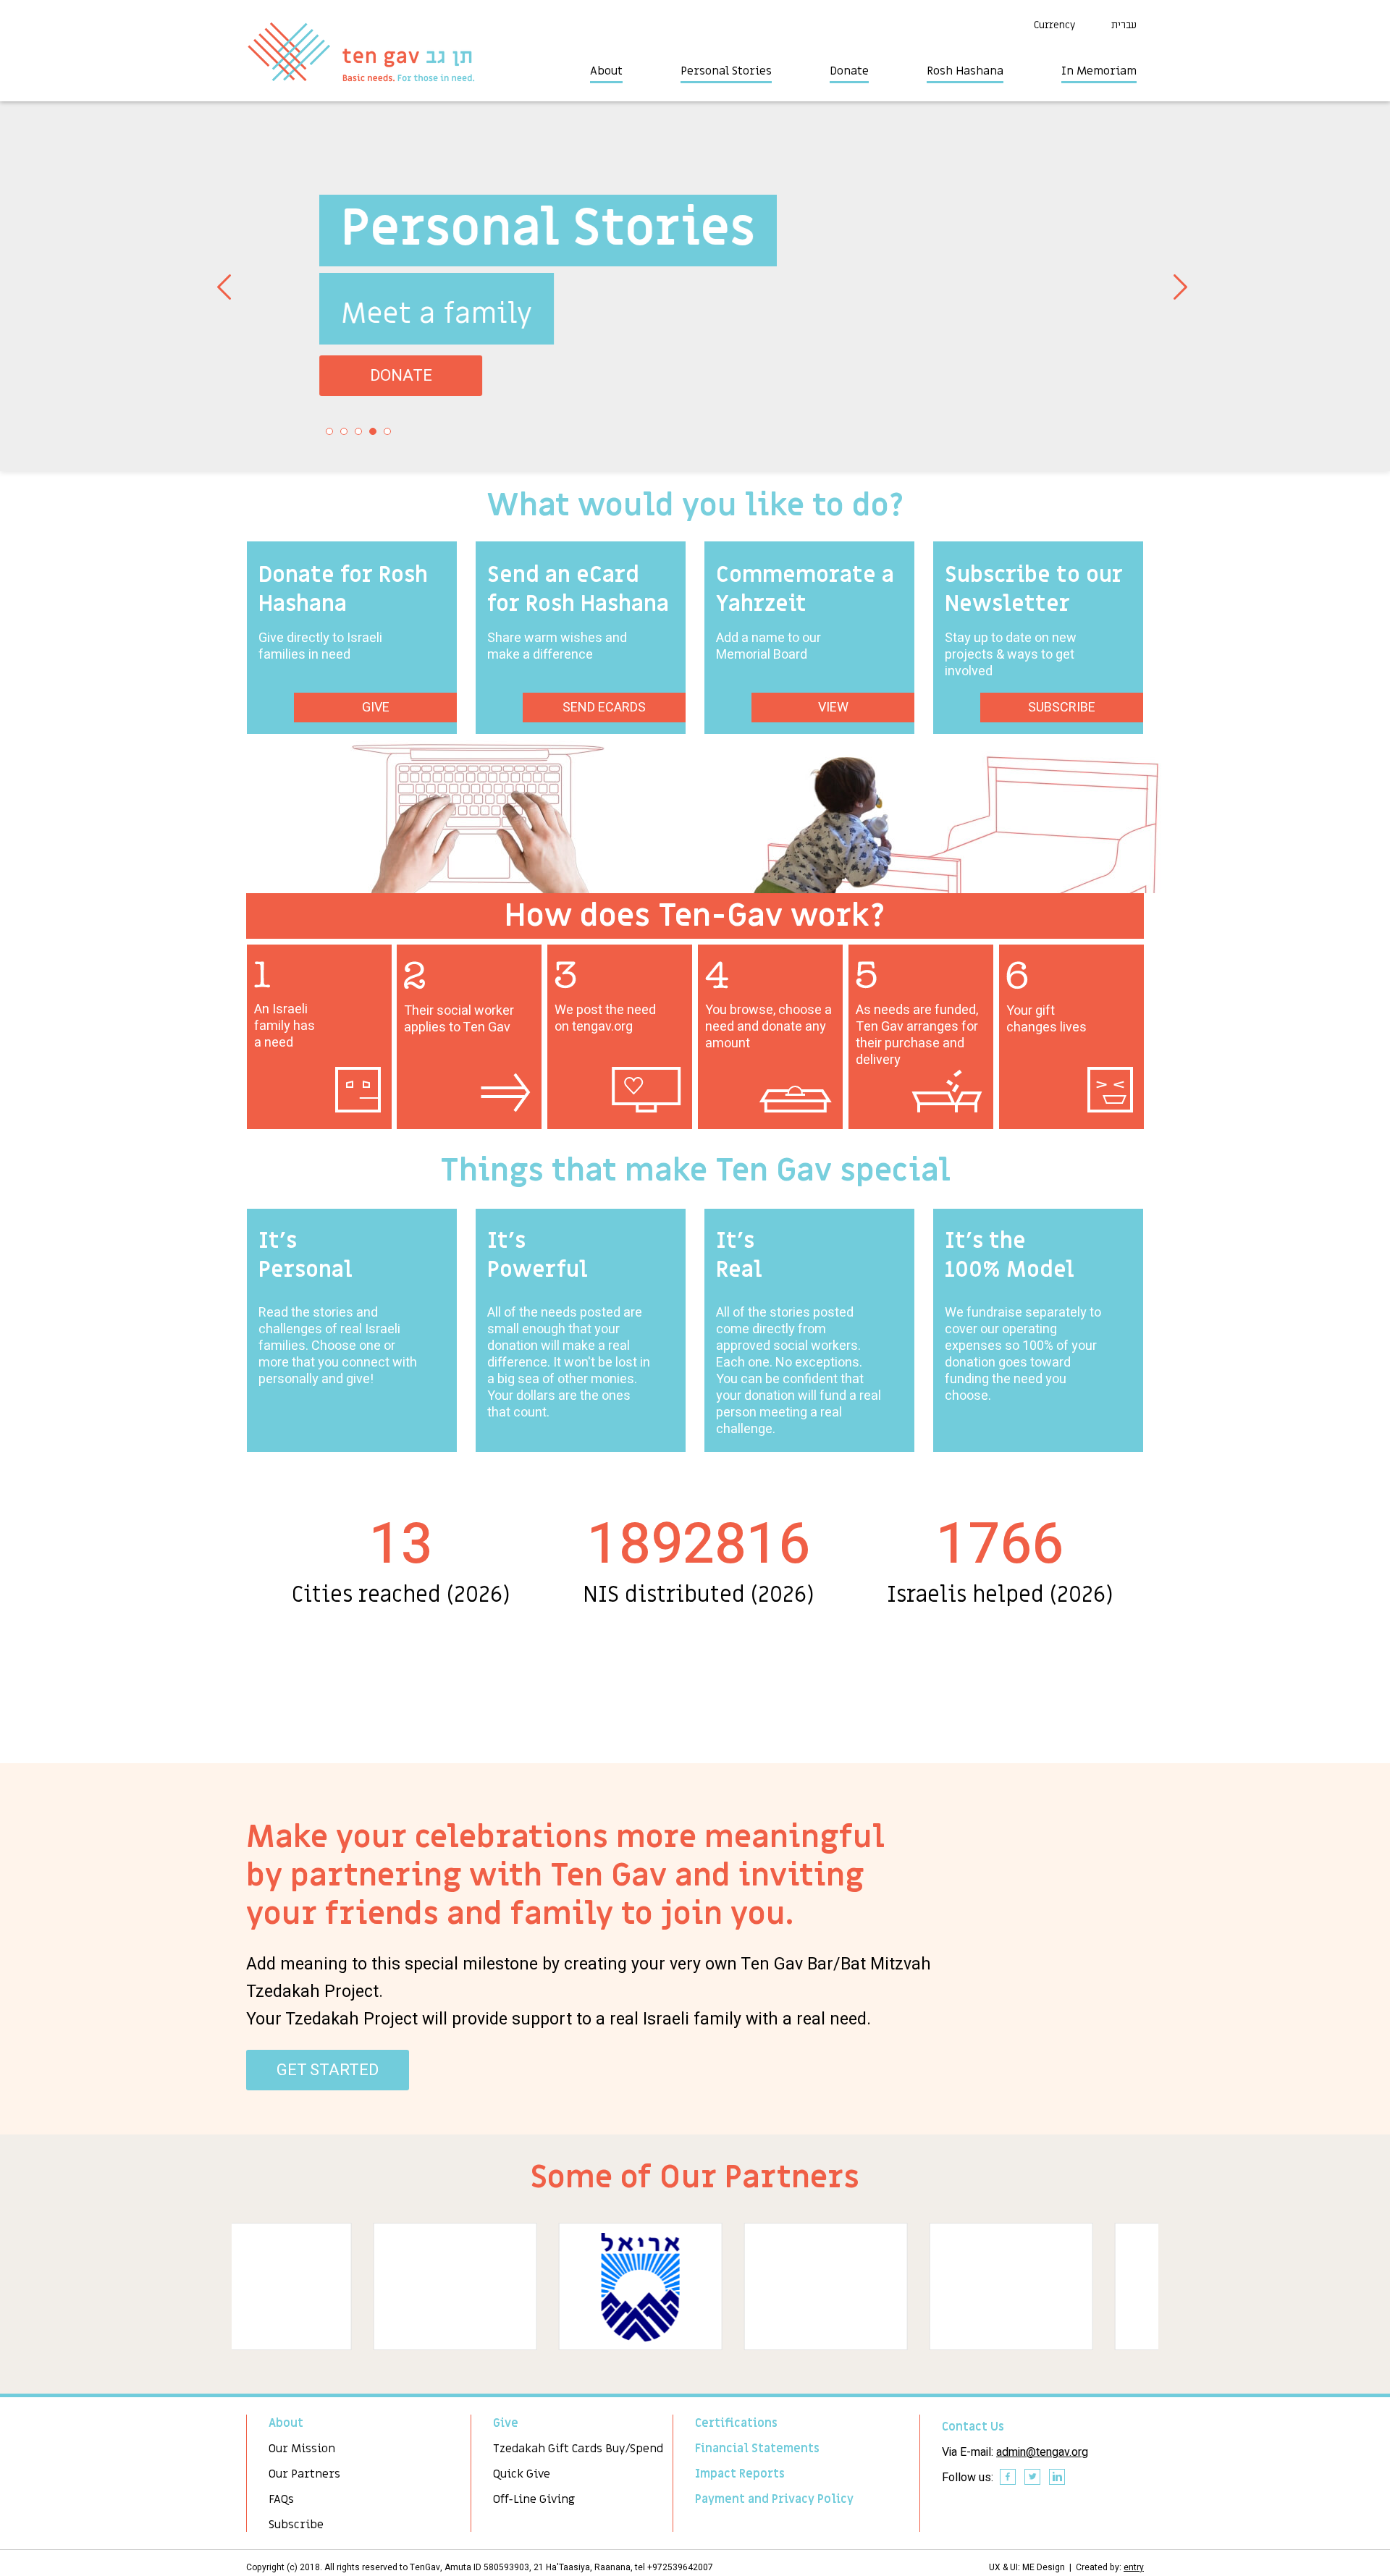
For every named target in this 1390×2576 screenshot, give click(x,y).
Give (506, 2423)
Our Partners (304, 2474)
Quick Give (522, 2474)
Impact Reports (740, 2474)
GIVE (376, 708)
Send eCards (604, 708)
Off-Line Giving (534, 2499)
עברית (1124, 25)
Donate (849, 71)
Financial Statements (757, 2449)
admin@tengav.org (1042, 2452)
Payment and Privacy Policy (774, 2499)
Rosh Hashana (965, 71)
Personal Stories (726, 71)
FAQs (281, 2499)
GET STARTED (328, 2070)
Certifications (736, 2423)
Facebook (1008, 2478)
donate (364, 376)
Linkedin (1058, 2478)
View (833, 708)
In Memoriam (1099, 71)
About (606, 71)
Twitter (1033, 2478)
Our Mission (302, 2449)
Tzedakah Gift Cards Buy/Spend (578, 2449)
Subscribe (1062, 708)
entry (1134, 2567)
